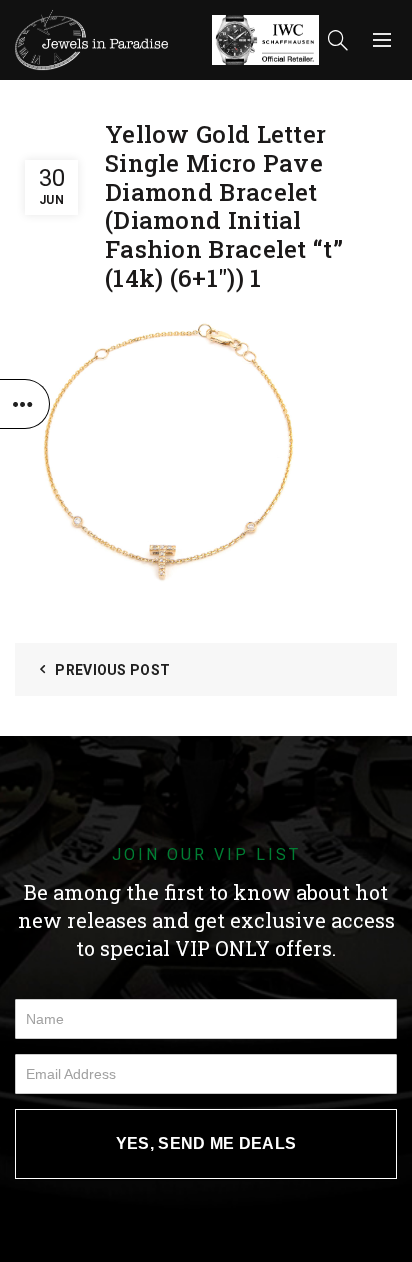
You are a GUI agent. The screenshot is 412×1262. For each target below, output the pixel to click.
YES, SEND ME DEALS (206, 1143)
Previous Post (112, 670)
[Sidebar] (25, 404)
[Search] (338, 40)
